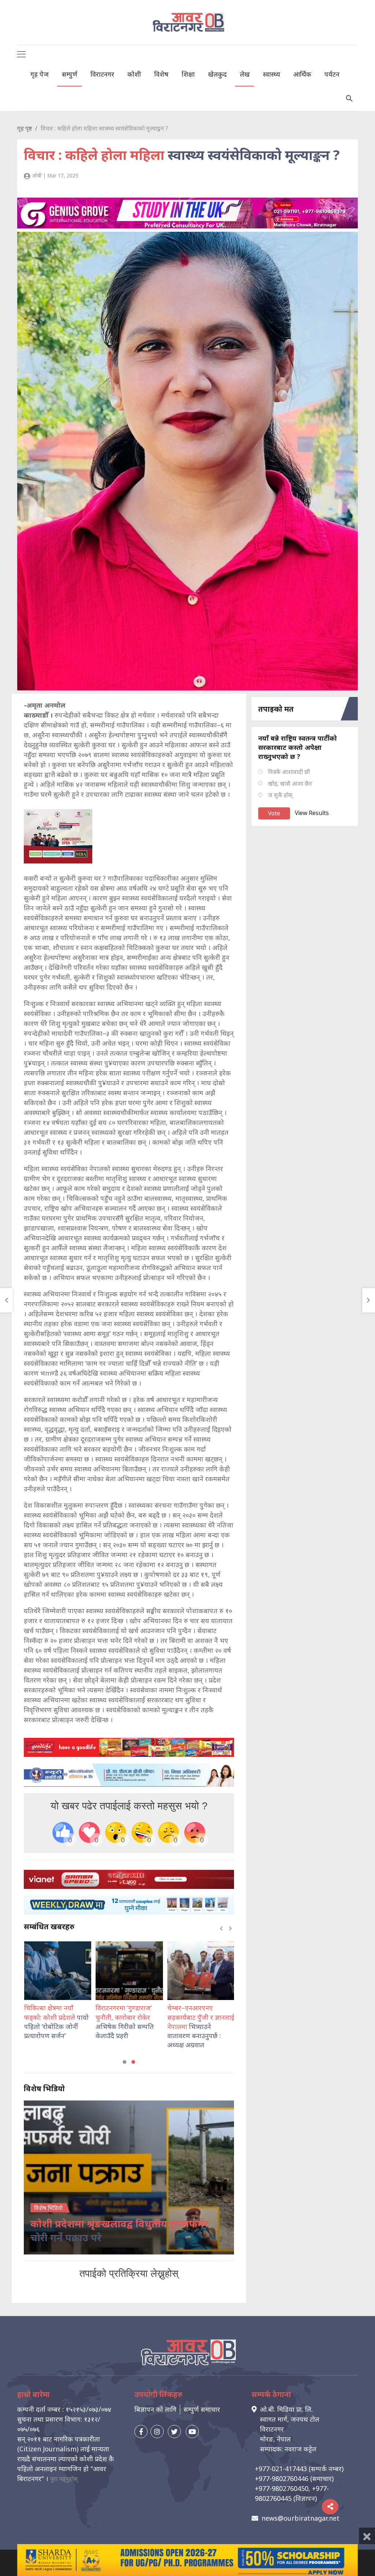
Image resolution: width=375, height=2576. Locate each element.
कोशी (134, 74)
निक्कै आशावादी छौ (289, 772)
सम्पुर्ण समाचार (202, 2409)
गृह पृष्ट (25, 128)
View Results (312, 813)
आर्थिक (302, 74)
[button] (125, 2062)
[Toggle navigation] (21, 54)
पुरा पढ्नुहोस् (64, 2479)
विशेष (161, 74)
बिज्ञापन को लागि (155, 2409)
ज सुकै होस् (280, 795)
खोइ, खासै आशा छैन (290, 784)
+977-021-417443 (281, 2469)
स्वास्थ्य (272, 74)
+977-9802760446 (282, 2478)
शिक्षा (188, 74)
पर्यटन (332, 74)
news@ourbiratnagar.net (300, 2518)
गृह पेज (40, 74)
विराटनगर (102, 74)
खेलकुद (217, 74)
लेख (245, 74)
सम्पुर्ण (70, 74)
